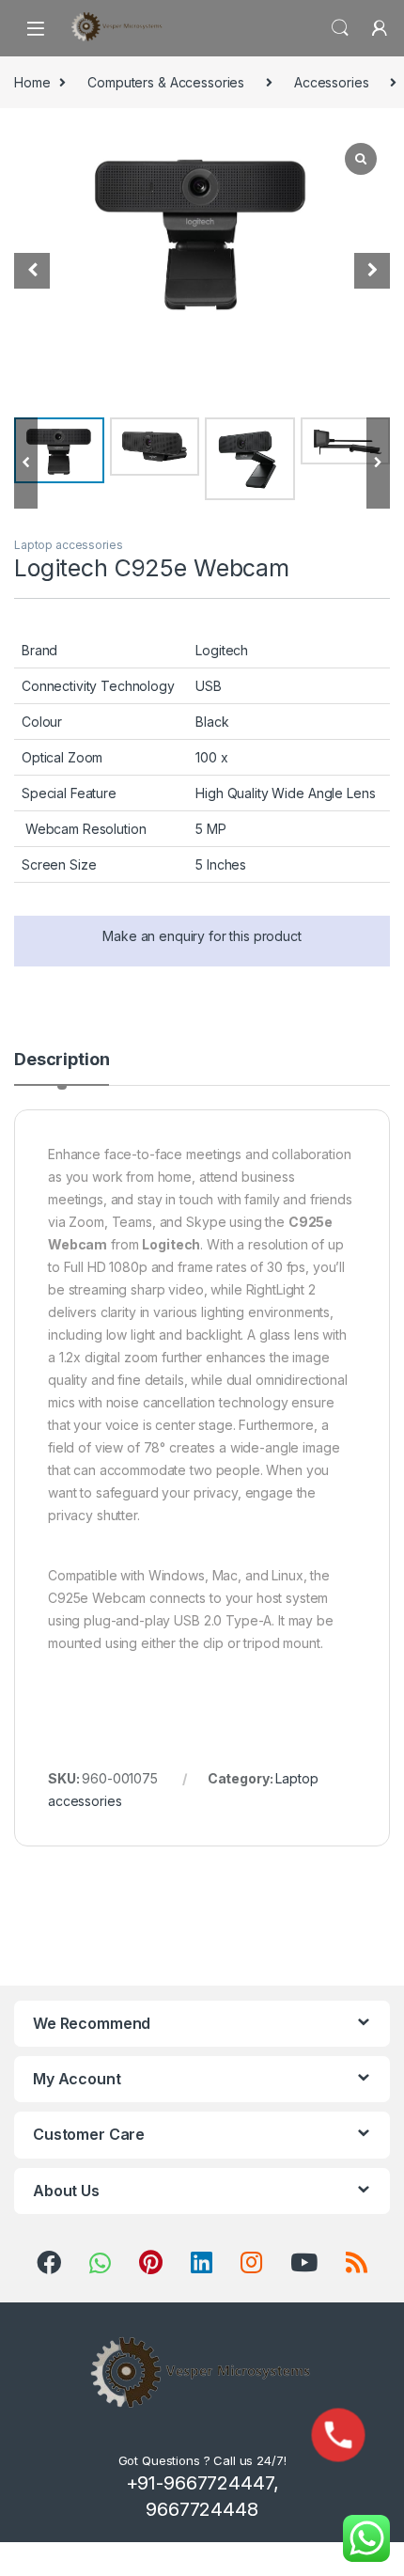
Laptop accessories (68, 545)
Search (340, 28)
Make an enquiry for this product (202, 936)
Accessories (331, 82)
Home (32, 82)
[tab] (62, 1068)
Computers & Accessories (166, 82)
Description (62, 1060)
